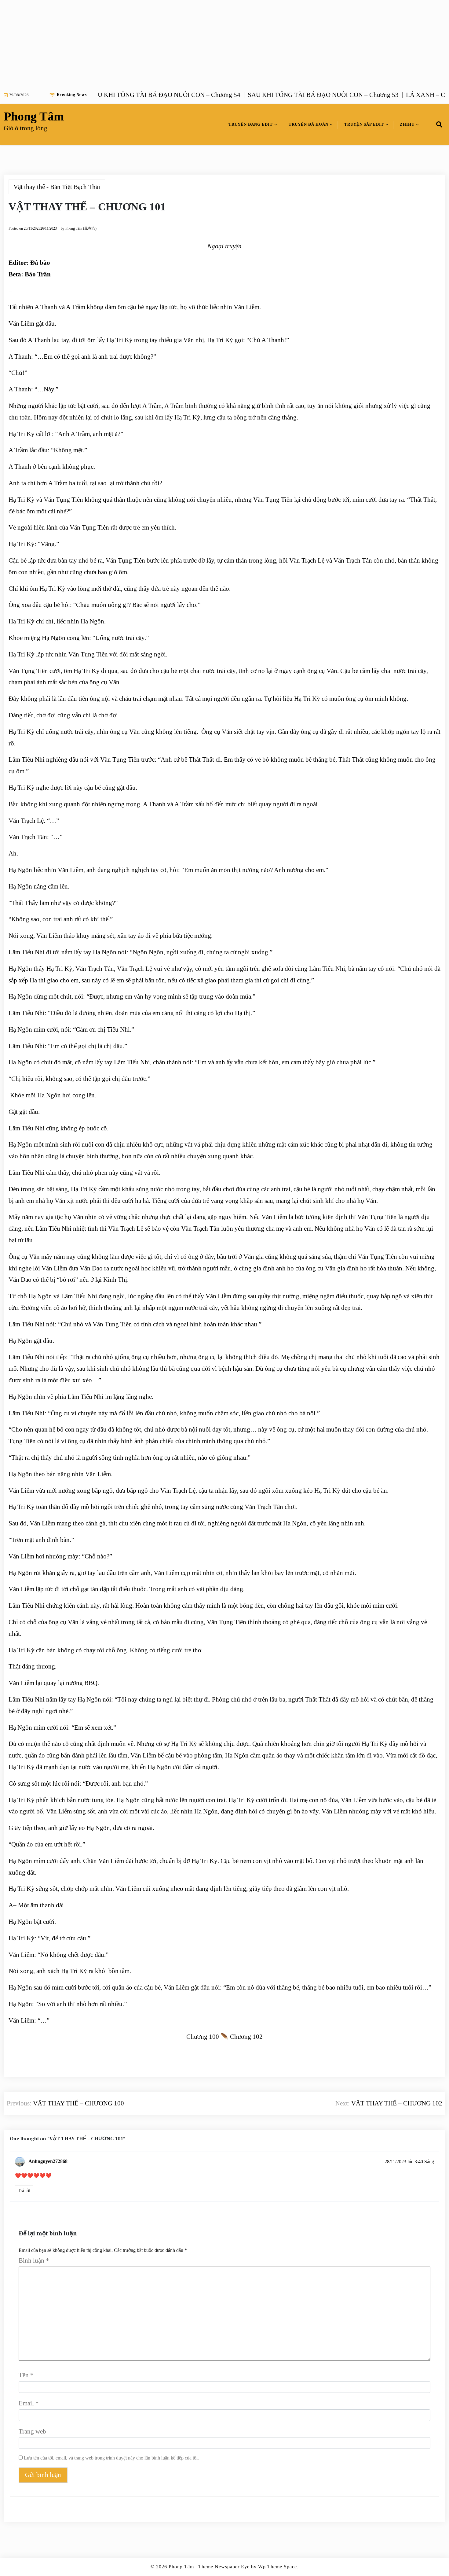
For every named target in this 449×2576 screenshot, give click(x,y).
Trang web (32, 2431)
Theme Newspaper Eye (224, 2567)
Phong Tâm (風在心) (81, 228)
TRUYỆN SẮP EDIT (364, 124)
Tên (26, 2375)
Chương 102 (246, 2037)
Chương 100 (203, 2037)
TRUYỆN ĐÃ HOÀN (308, 124)
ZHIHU (407, 124)
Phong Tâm (34, 116)
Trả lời (24, 2191)
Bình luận (34, 2260)
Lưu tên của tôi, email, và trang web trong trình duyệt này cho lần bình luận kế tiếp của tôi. (111, 2458)
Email (29, 2403)
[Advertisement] (183, 43)
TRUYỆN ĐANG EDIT (251, 124)
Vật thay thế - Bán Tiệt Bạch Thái (57, 187)
